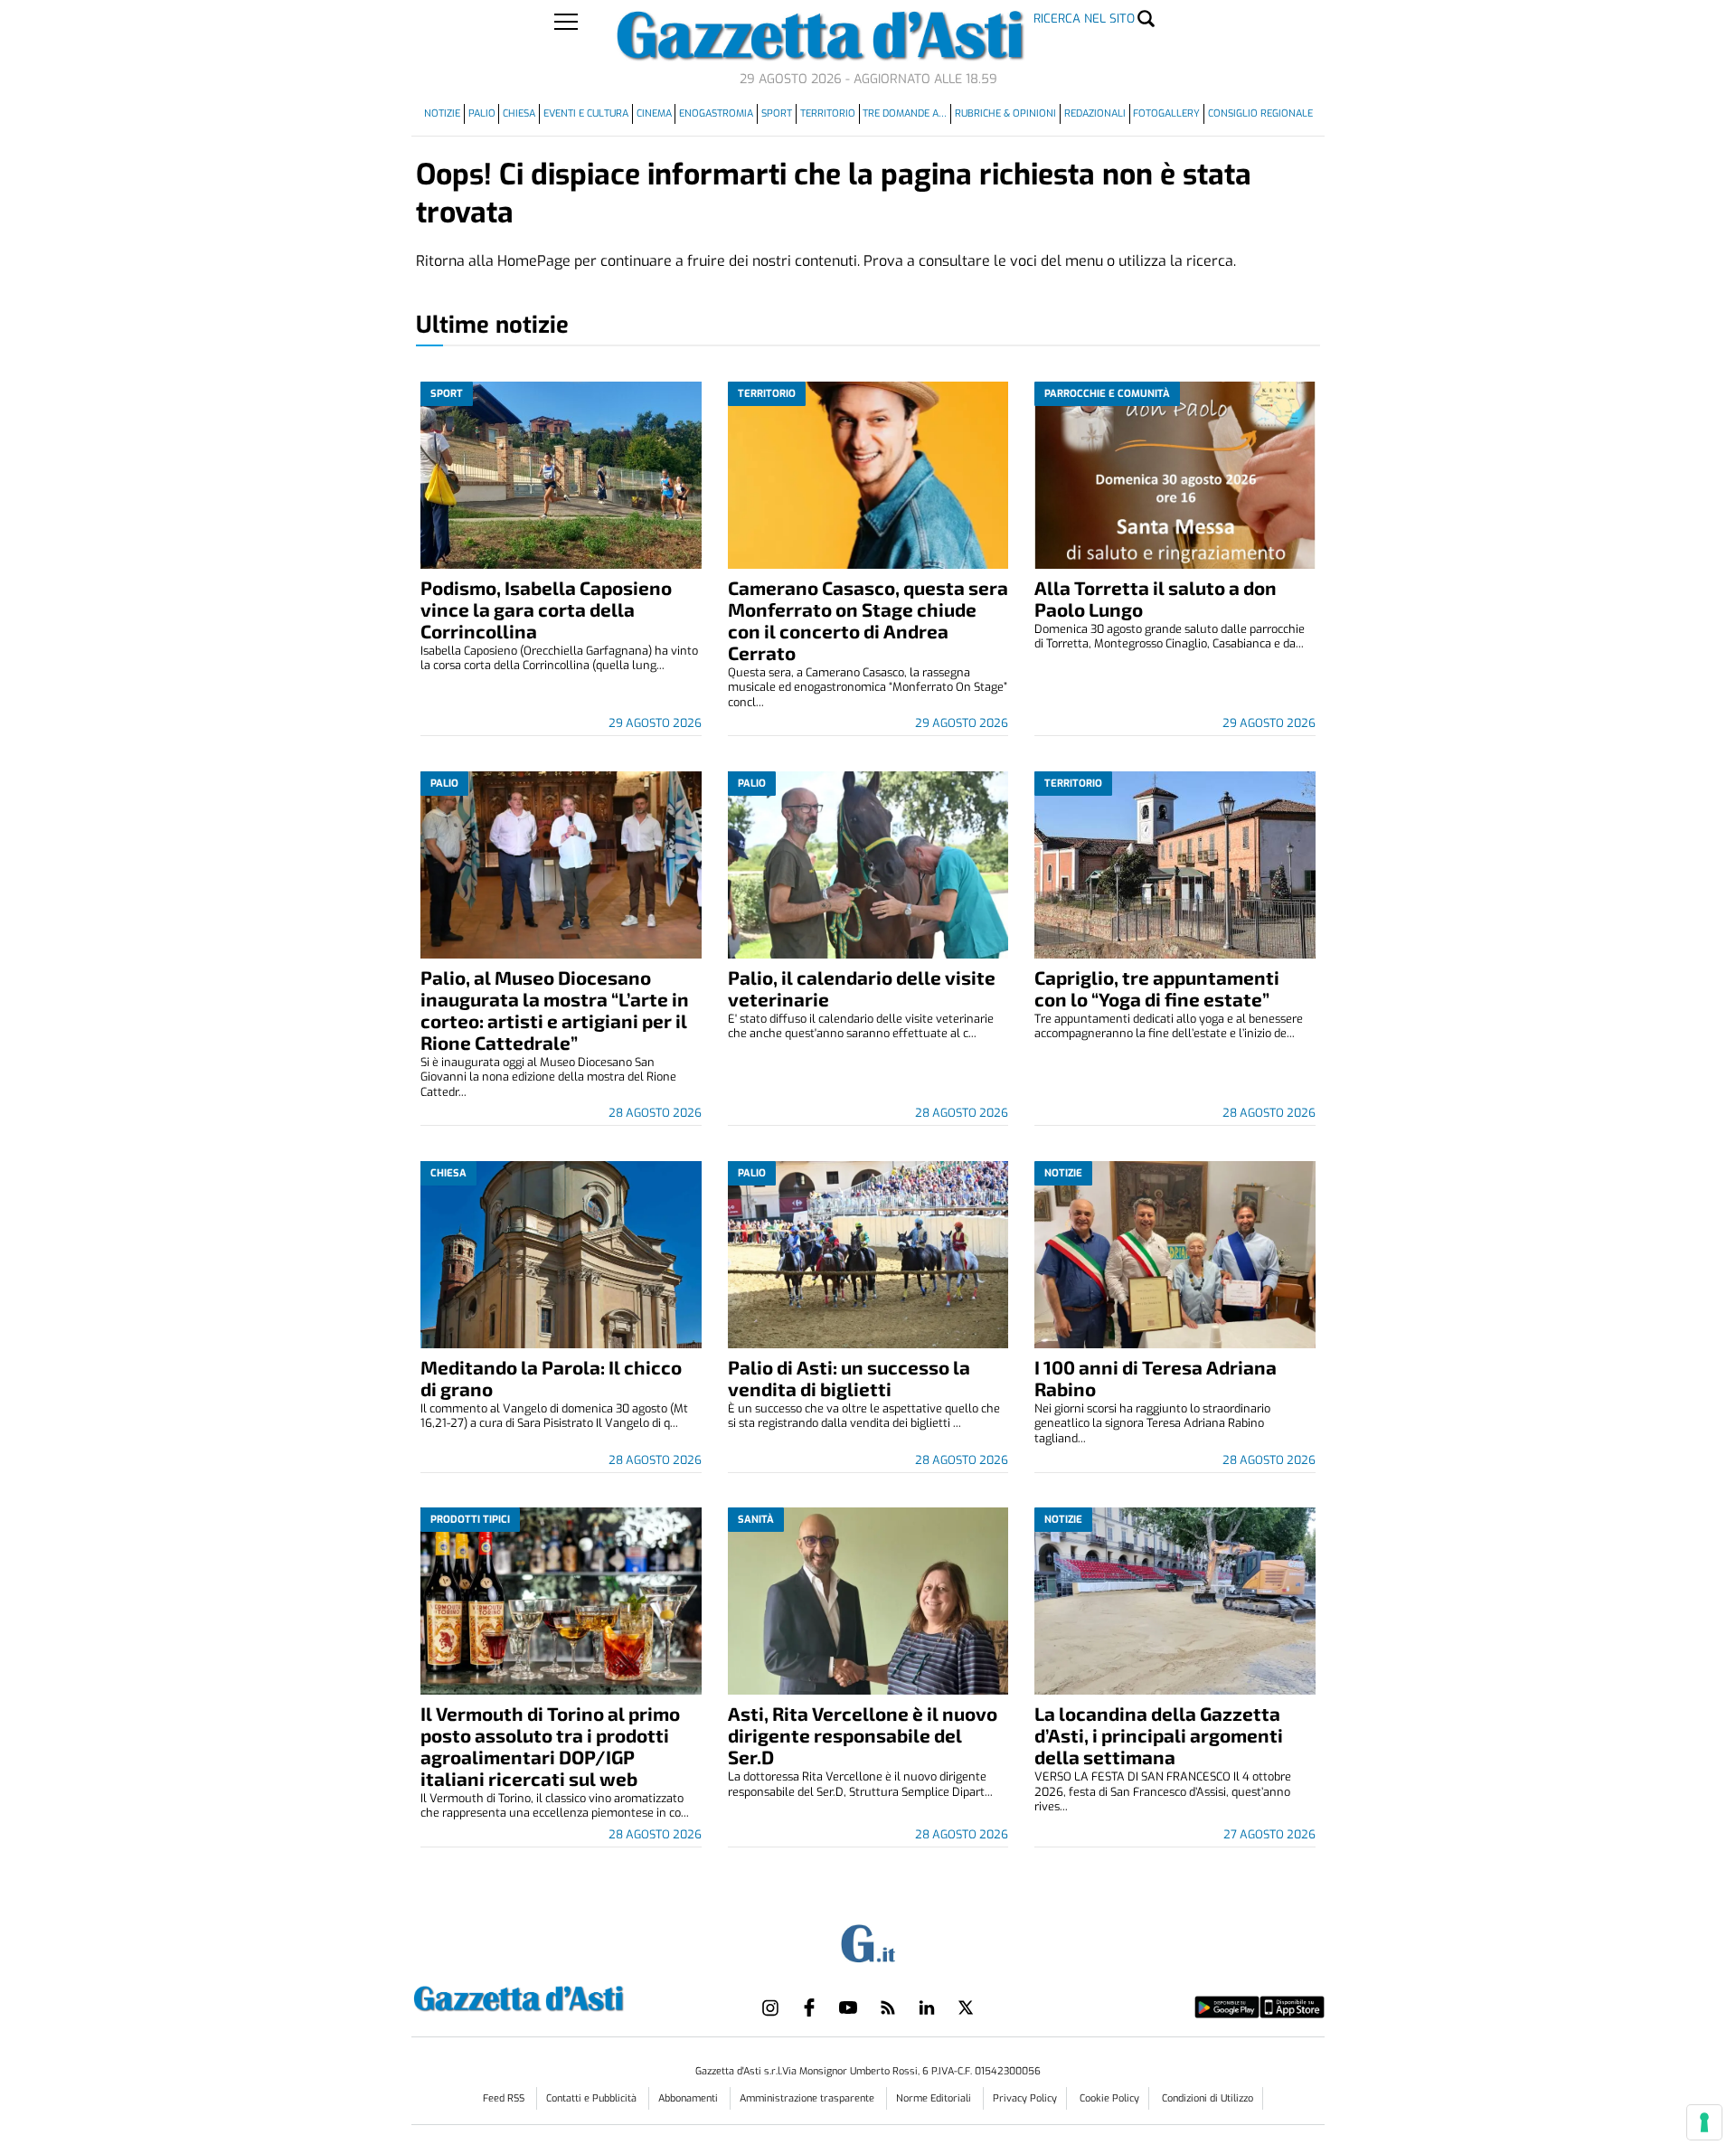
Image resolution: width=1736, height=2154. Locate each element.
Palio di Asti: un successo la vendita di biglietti (849, 1378)
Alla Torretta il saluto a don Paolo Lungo (1156, 598)
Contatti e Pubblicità (593, 2098)
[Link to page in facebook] (809, 2008)
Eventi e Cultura (586, 113)
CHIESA (519, 113)
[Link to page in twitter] (966, 2008)
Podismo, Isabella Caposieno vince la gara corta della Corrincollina (546, 609)
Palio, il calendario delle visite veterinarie (862, 988)
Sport (777, 113)
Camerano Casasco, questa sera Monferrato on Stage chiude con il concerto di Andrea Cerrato (868, 620)
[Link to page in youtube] (848, 2008)
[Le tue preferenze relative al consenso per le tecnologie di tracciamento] (1704, 2122)
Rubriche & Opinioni (1005, 113)
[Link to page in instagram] (770, 2008)
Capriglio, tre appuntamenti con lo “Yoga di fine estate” (1157, 988)
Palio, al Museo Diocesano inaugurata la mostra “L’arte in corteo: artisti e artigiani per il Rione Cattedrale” (555, 1010)
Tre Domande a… (905, 113)
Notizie (442, 113)
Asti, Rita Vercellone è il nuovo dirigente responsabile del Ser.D (863, 1735)
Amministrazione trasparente (808, 2098)
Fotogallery (1166, 113)
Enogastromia (716, 113)
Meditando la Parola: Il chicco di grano (551, 1378)
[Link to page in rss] (888, 2008)
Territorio (828, 113)
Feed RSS (505, 2098)
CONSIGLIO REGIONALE (1260, 113)
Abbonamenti (689, 2098)
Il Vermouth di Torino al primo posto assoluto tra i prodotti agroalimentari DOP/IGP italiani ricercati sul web (550, 1746)
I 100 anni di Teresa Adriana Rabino (1156, 1378)
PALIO (482, 113)
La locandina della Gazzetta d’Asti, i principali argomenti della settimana (1159, 1735)
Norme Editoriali (935, 2098)
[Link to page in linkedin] (927, 2008)
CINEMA (654, 113)
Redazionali (1095, 113)
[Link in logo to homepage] (564, 1996)
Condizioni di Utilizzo (1208, 2098)
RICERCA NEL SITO (1084, 19)
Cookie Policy (1109, 2098)
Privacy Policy (1025, 2098)
